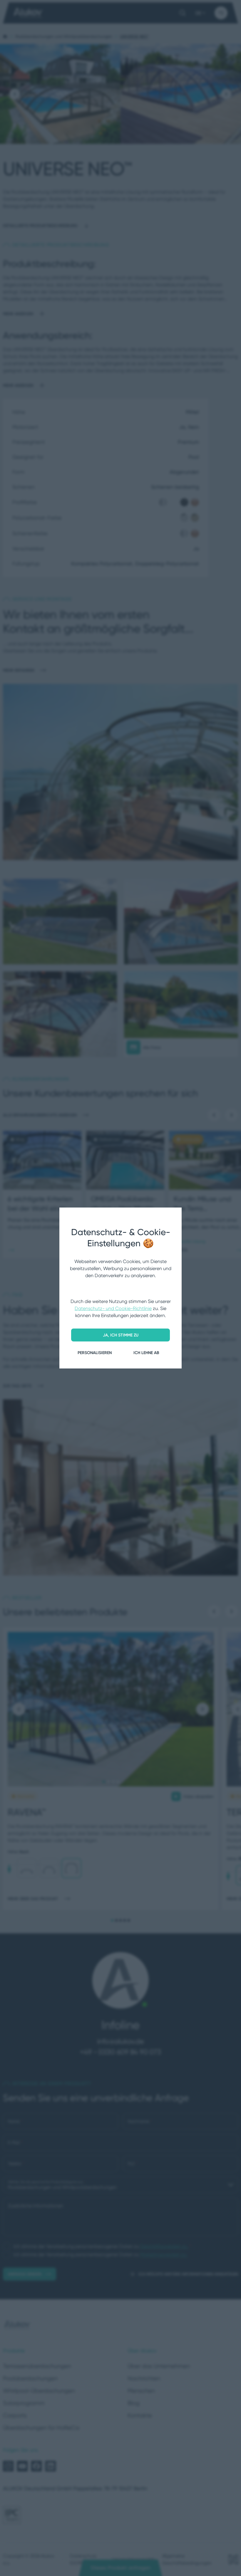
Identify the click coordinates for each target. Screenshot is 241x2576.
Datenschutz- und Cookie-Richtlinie (113, 1308)
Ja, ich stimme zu (121, 1335)
